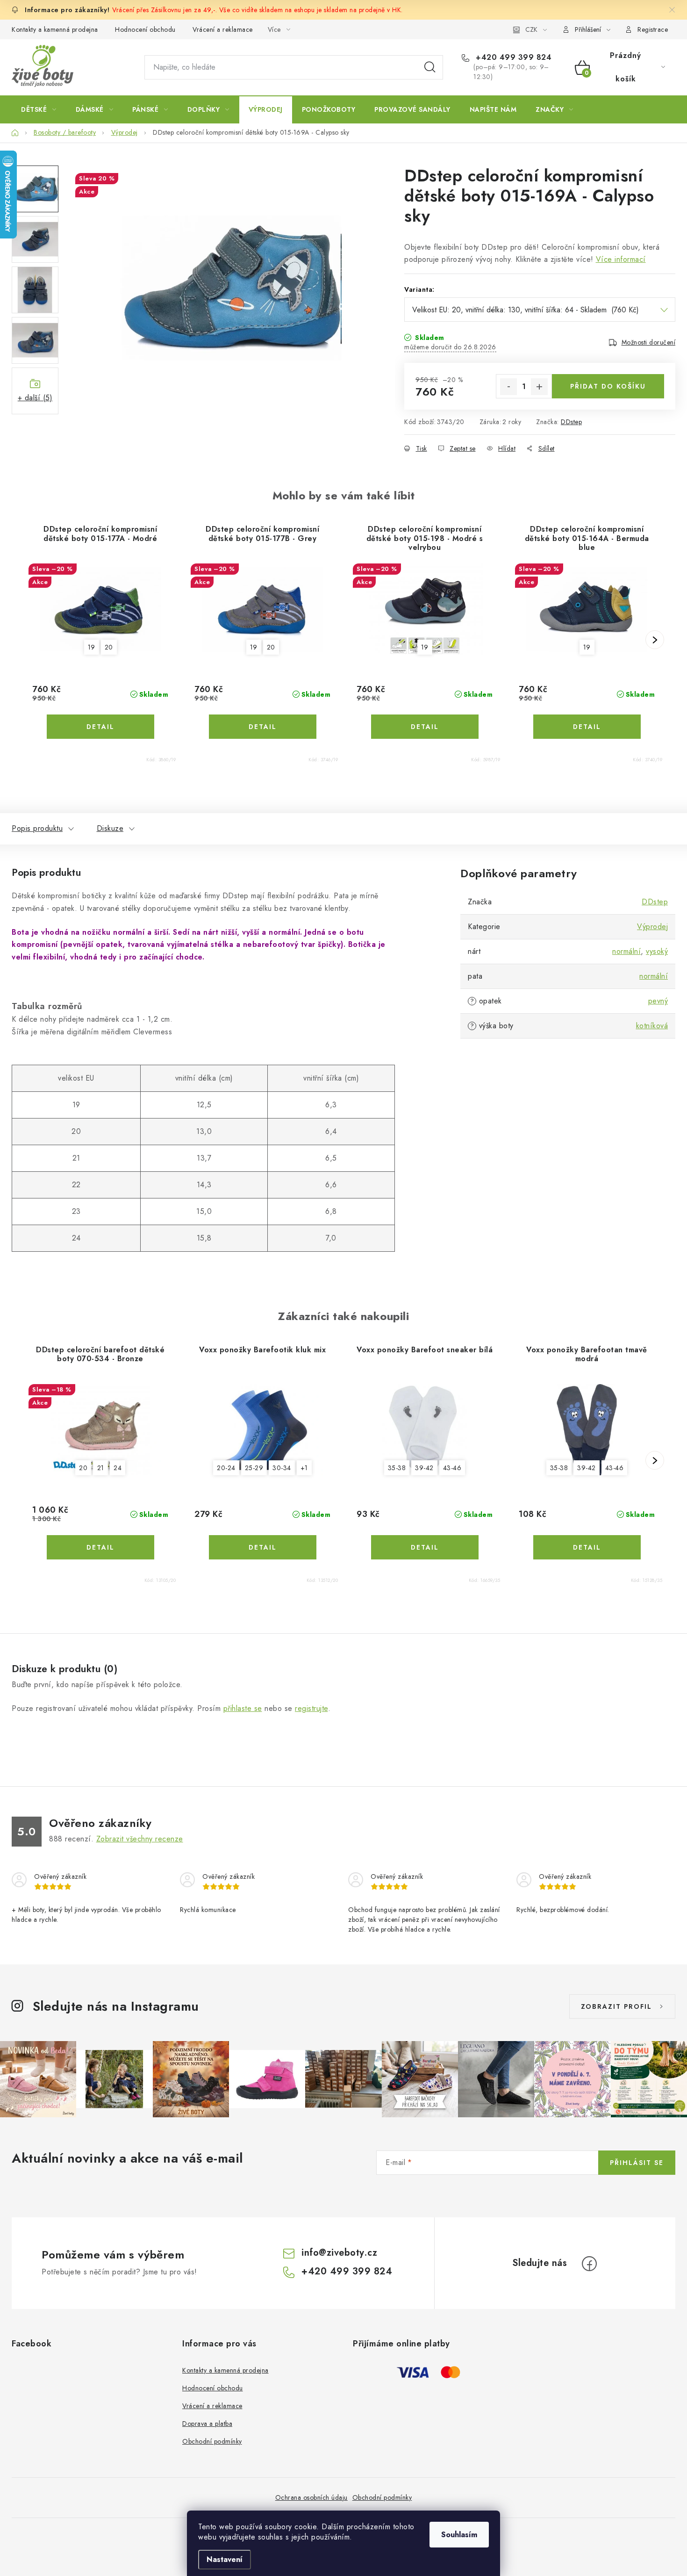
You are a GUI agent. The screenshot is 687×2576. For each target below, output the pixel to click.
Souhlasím (459, 2535)
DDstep (571, 422)
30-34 (282, 1468)
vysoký (657, 951)
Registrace (653, 29)
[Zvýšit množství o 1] (539, 387)
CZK (531, 29)
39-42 (424, 1468)
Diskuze (110, 828)
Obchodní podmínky (212, 2441)
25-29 (254, 1468)
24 (118, 1468)
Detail (100, 727)
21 (101, 1468)
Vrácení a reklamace (223, 29)
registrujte (311, 1708)
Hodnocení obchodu (145, 29)
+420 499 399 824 (512, 58)
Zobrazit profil (616, 2006)
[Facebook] (589, 2264)
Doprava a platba (207, 2424)
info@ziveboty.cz (339, 2253)
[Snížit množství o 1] (508, 387)
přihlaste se (243, 1708)
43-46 (452, 1468)
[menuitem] (39, 109)
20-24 (226, 1468)
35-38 (397, 1468)
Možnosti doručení (649, 342)
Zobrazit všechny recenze (140, 1839)
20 (109, 647)
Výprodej (652, 927)
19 (92, 647)
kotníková (652, 1026)
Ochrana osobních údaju (311, 2497)
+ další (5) (35, 398)
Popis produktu (37, 828)
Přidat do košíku (608, 386)
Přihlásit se (637, 2163)
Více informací (621, 259)
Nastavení (225, 2559)
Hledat (430, 67)
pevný (658, 1001)
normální (626, 951)
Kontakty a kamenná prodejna (55, 29)
